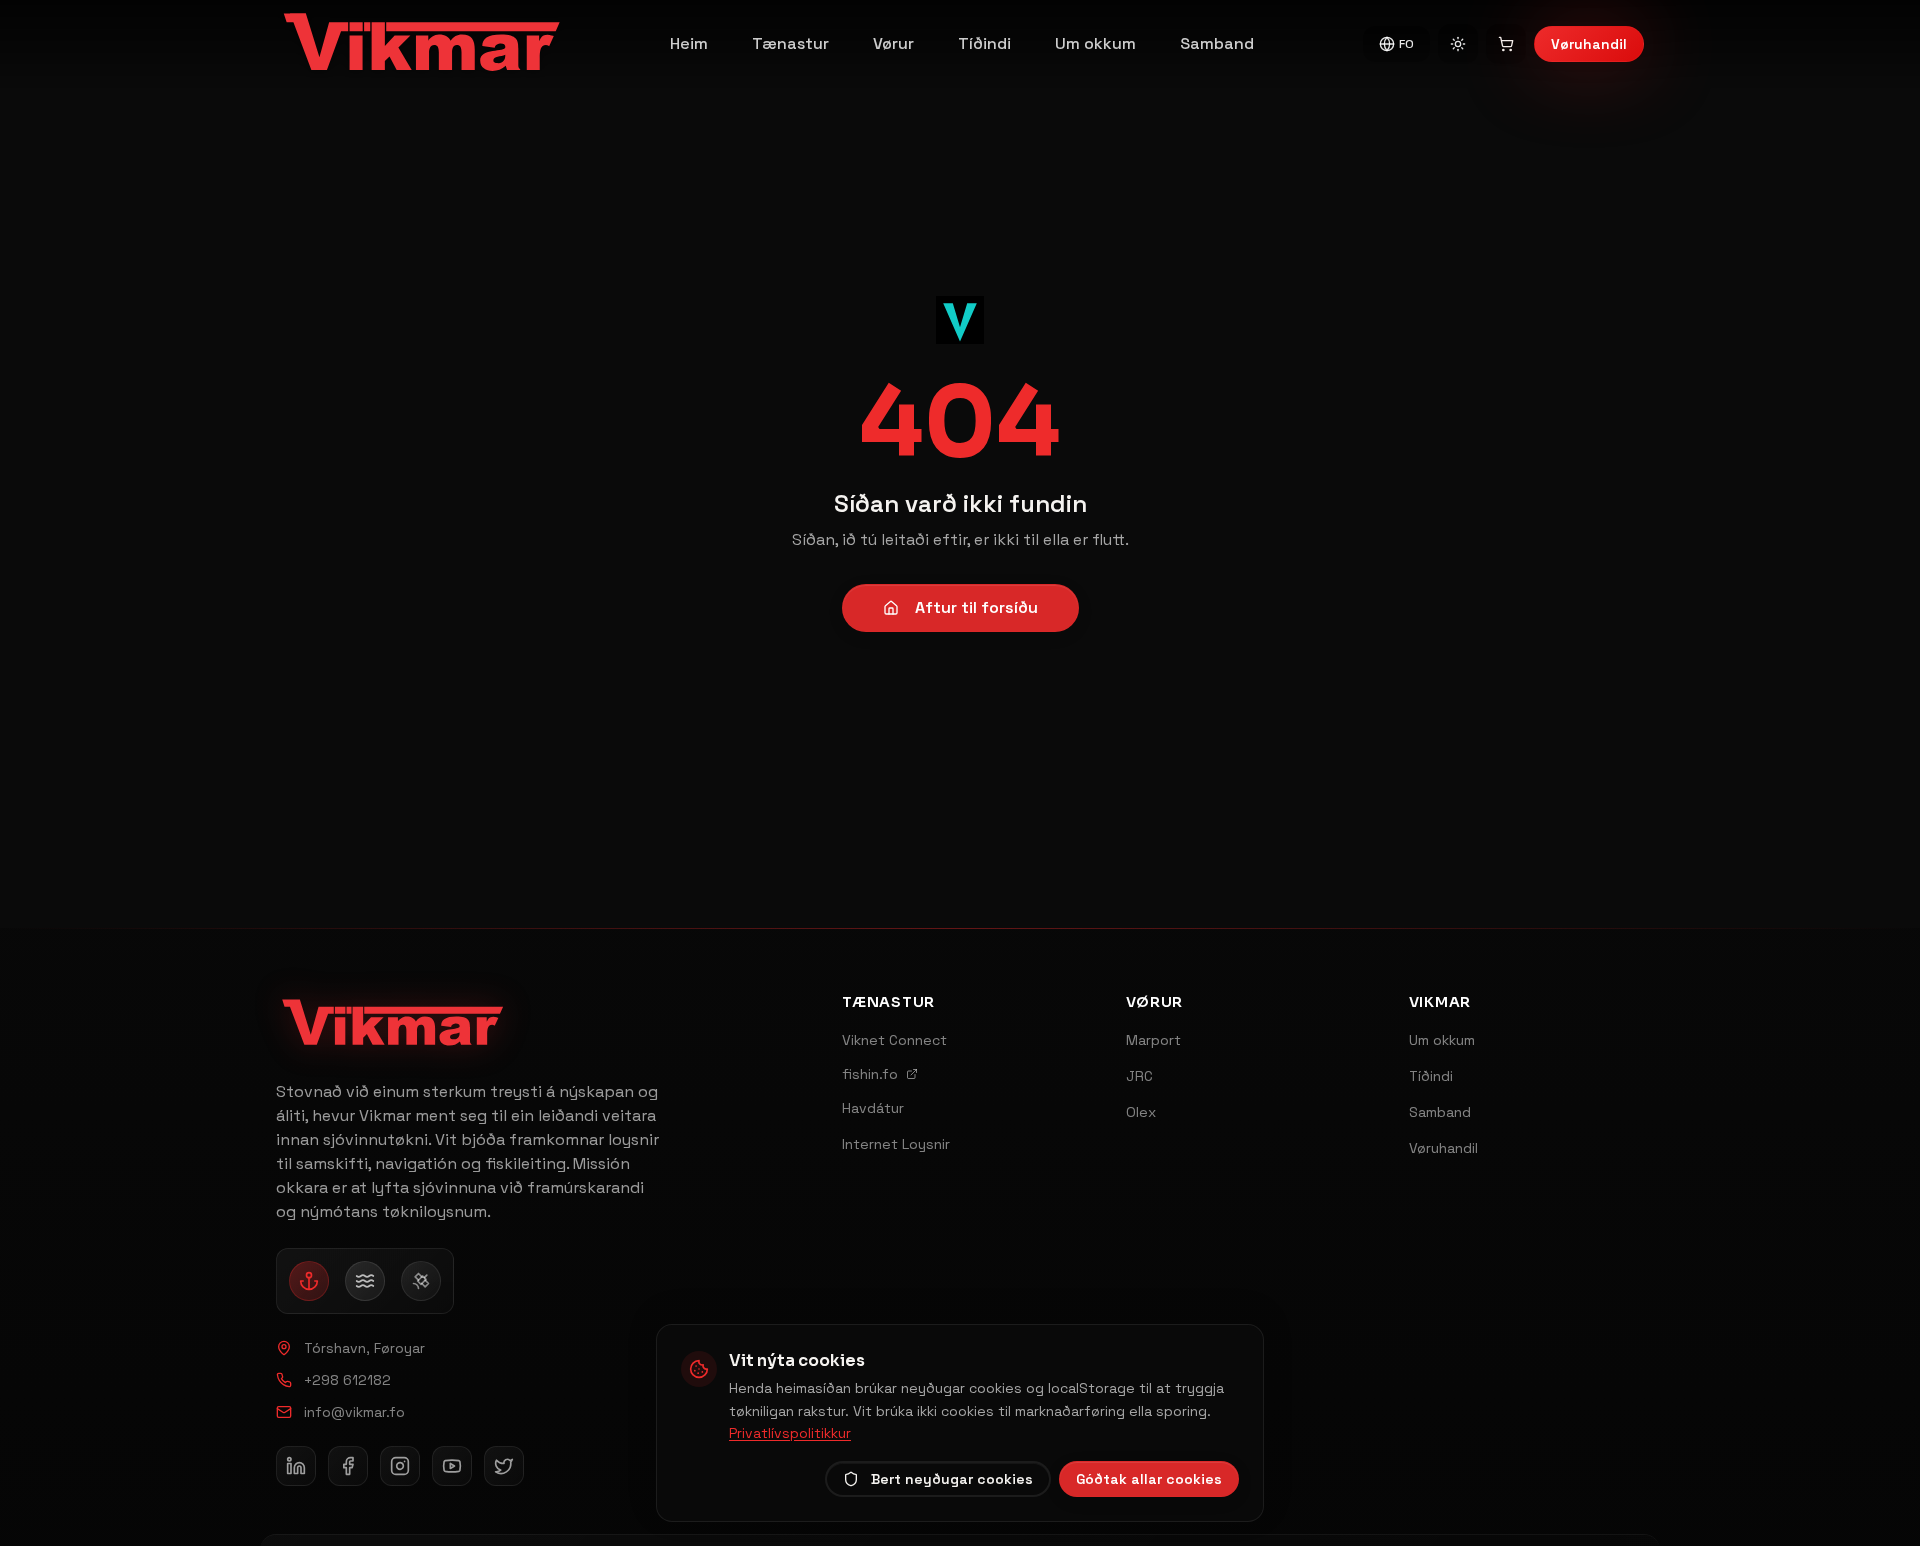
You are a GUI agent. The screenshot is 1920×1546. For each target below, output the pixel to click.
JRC (1139, 1076)
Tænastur (790, 43)
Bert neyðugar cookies (952, 1479)
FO (1406, 44)
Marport (1153, 1040)
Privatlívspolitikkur (790, 1433)
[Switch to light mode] (1458, 44)
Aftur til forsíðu (976, 607)
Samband (1217, 43)
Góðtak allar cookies (1149, 1479)
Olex (1141, 1112)
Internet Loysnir (896, 1144)
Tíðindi (984, 43)
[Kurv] (1506, 44)
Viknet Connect (894, 1040)
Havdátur (873, 1108)
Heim (689, 43)
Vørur (893, 43)
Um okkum (1095, 43)
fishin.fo (870, 1074)
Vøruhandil (1589, 44)
